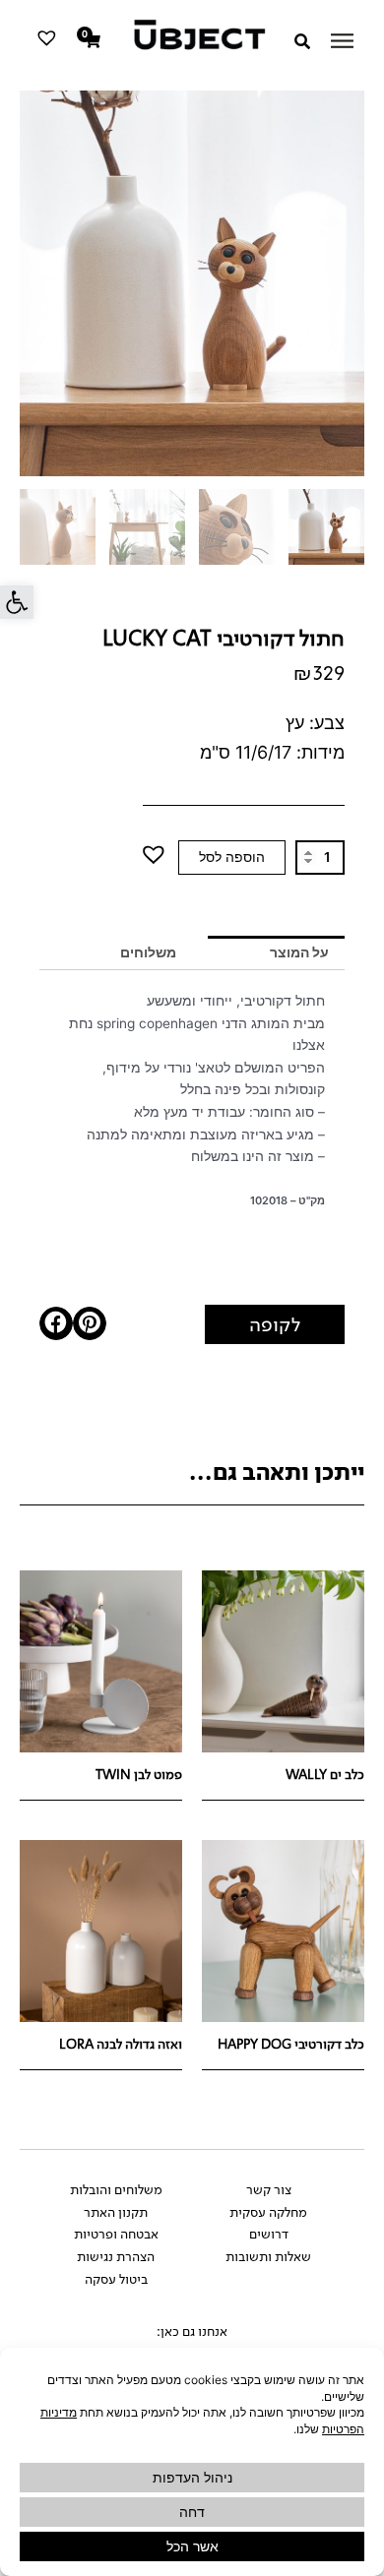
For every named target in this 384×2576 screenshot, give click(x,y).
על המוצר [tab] (299, 952)
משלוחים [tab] (148, 952)
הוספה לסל (232, 857)
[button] (17, 602)
